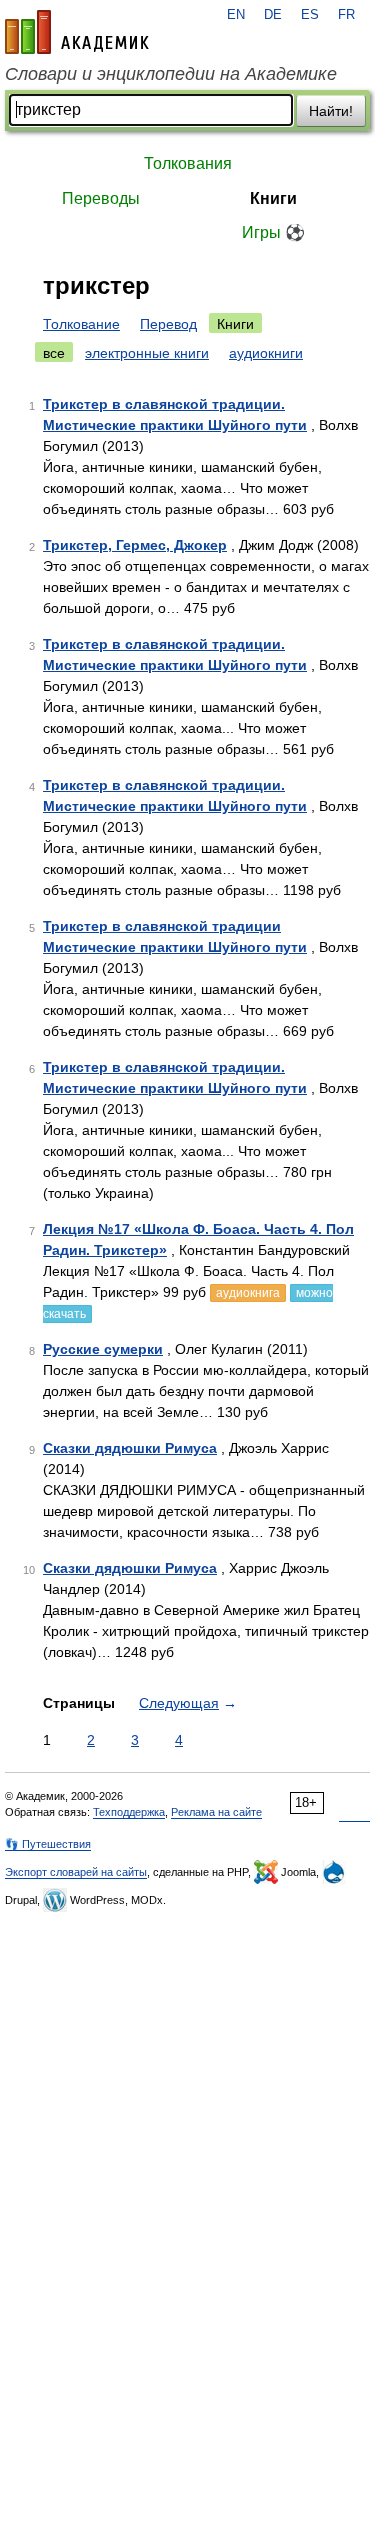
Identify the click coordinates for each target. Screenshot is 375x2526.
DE (273, 15)
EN (236, 15)
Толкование (81, 324)
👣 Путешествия (48, 1844)
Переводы (101, 198)
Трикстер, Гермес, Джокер (135, 545)
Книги (273, 198)
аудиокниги (266, 353)
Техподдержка (129, 1812)
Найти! (331, 111)
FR (346, 15)
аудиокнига (248, 1293)
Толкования (188, 163)
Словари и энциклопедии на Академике (171, 74)
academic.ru (77, 32)
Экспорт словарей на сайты (76, 1872)
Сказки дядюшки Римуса (130, 1448)
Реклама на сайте (216, 1812)
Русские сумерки (103, 1349)
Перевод (168, 324)
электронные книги (147, 353)
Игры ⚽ (273, 232)
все (54, 353)
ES (310, 15)
